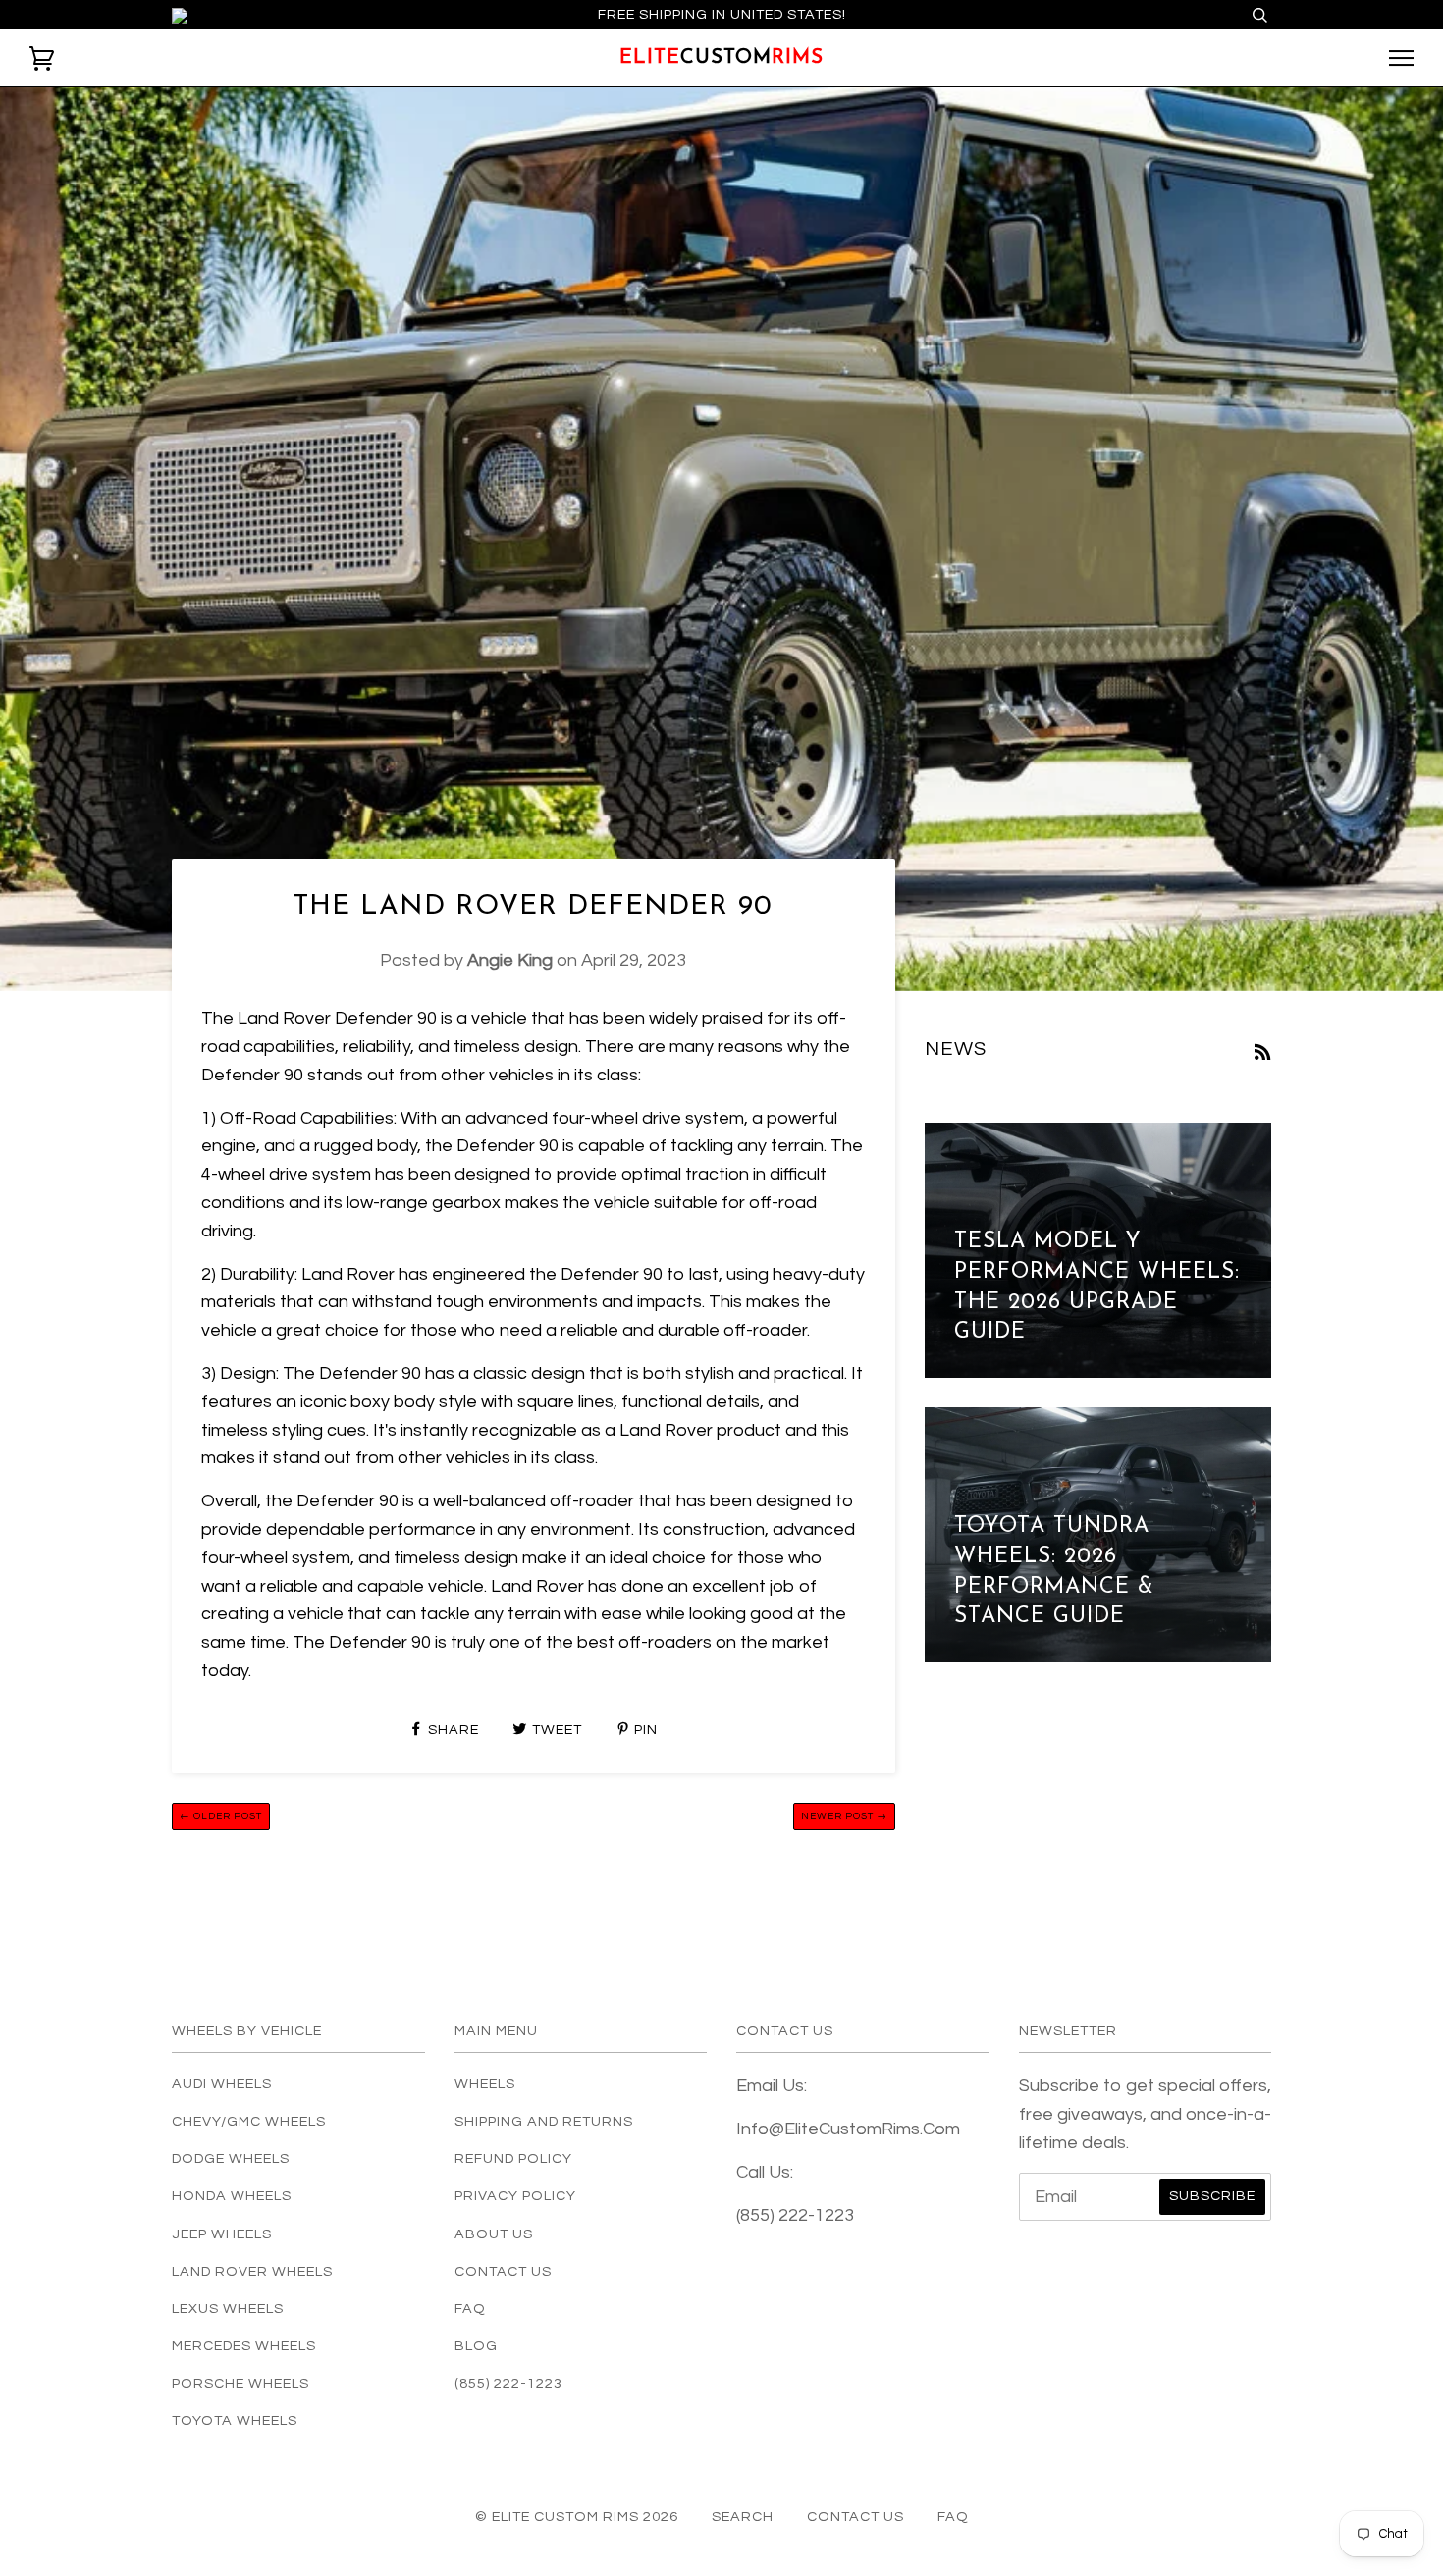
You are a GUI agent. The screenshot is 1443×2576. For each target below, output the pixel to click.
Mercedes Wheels (244, 2346)
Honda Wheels (232, 2196)
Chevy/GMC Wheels (249, 2121)
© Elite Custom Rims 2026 (577, 2517)
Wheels (485, 2084)
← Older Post (221, 1816)
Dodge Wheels (231, 2158)
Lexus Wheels (228, 2309)
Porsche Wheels (240, 2383)
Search (743, 2517)
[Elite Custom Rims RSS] (1262, 1054)
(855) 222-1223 (508, 2383)
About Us (494, 2234)
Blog (476, 2346)
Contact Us (503, 2271)
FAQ (470, 2309)
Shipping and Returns (544, 2121)
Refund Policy (513, 2158)
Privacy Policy (515, 2196)
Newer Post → (844, 1816)
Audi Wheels (222, 2084)
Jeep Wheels (222, 2234)
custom (721, 58)
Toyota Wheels (235, 2420)
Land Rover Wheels (252, 2271)
